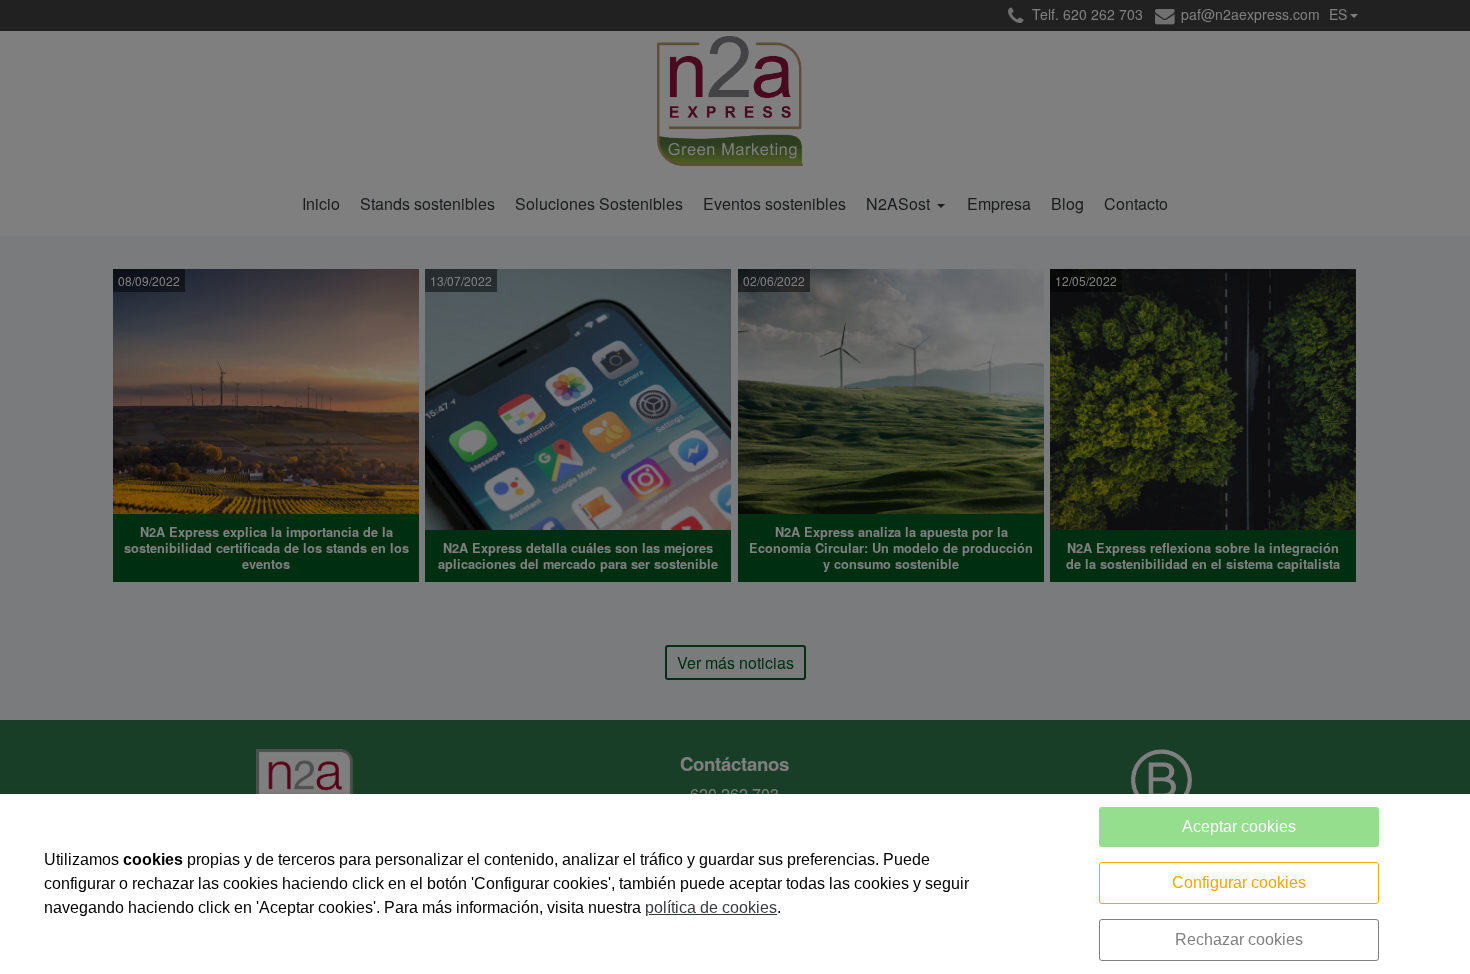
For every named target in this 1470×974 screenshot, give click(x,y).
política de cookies (711, 907)
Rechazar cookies (1239, 939)
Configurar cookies (1239, 882)
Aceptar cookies (1239, 826)
